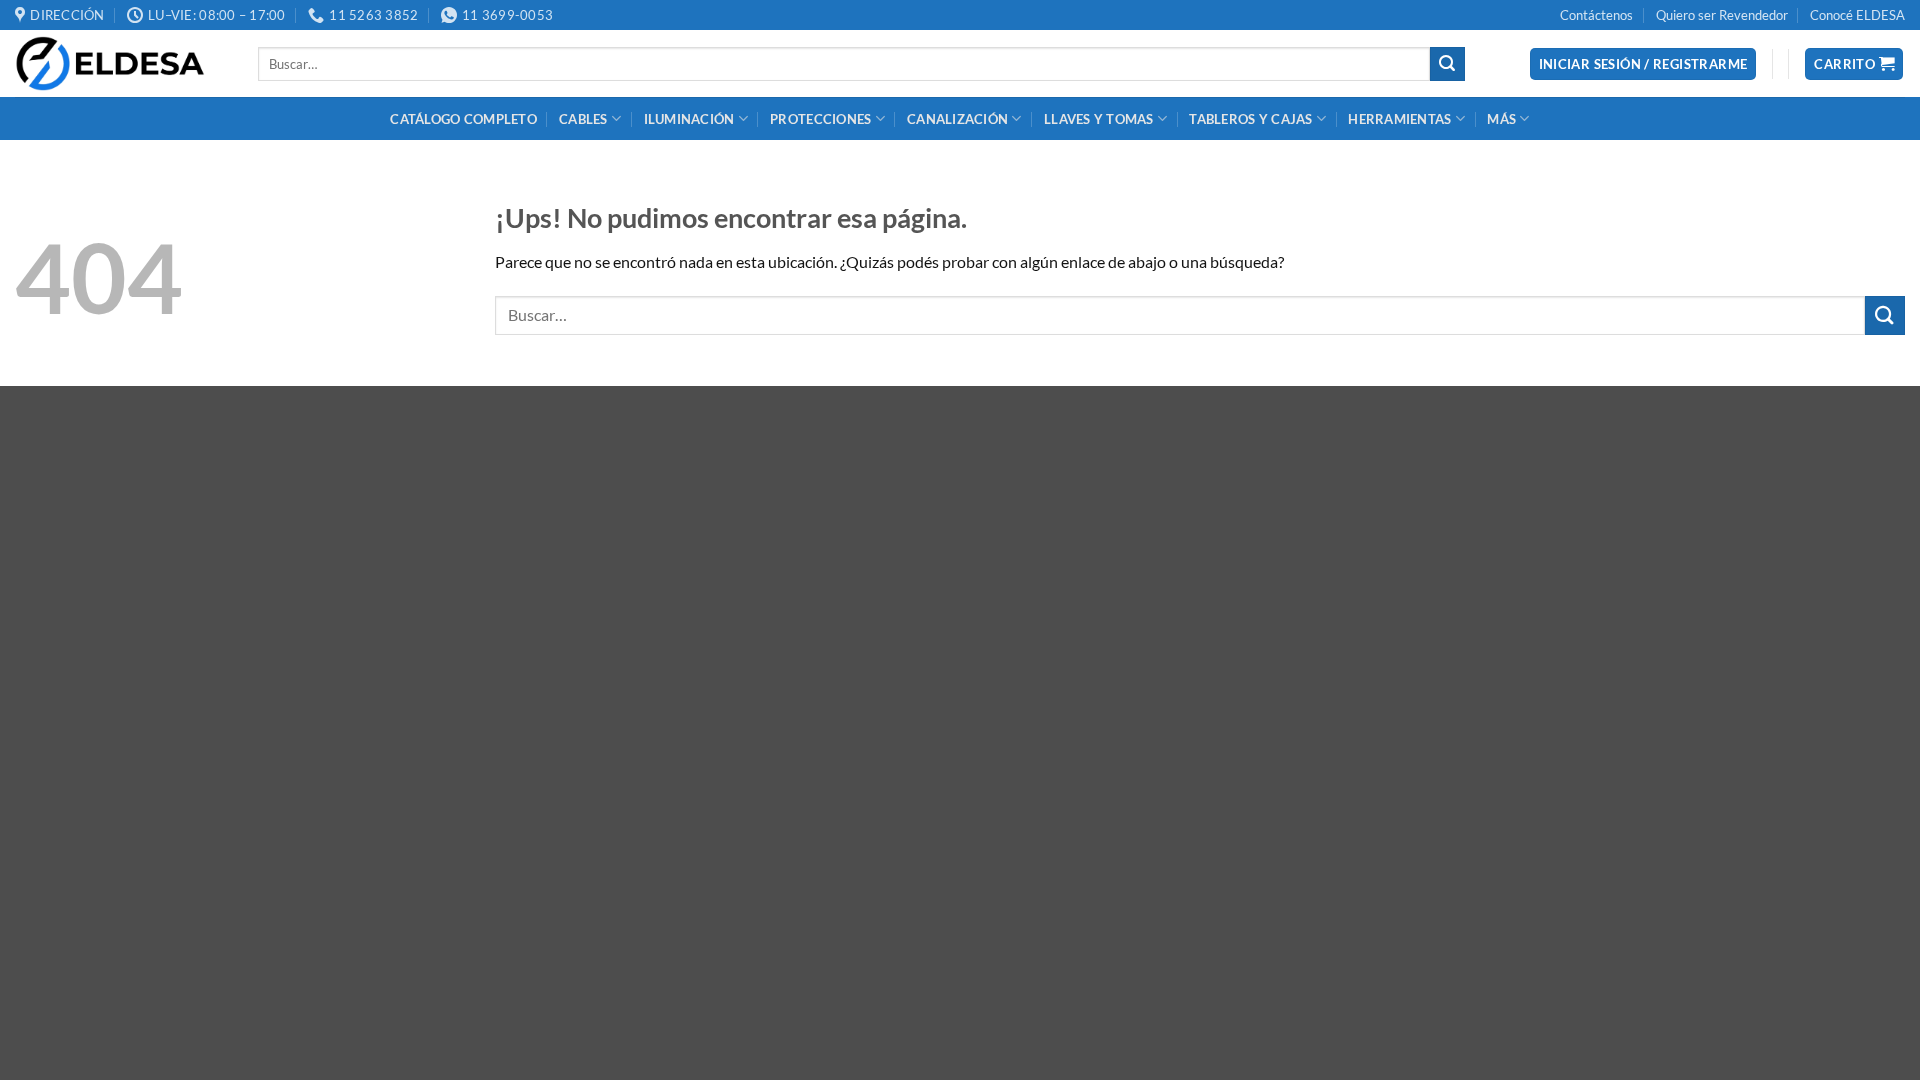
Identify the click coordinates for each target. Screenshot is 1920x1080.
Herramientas (1399, 119)
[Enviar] (1447, 64)
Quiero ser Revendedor (1722, 15)
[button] (1643, 64)
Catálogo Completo (463, 119)
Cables (583, 119)
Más (1501, 119)
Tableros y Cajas (1250, 119)
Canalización (957, 119)
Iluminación (689, 119)
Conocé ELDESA (1857, 15)
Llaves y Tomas (1099, 119)
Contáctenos (1596, 15)
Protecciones (820, 119)
